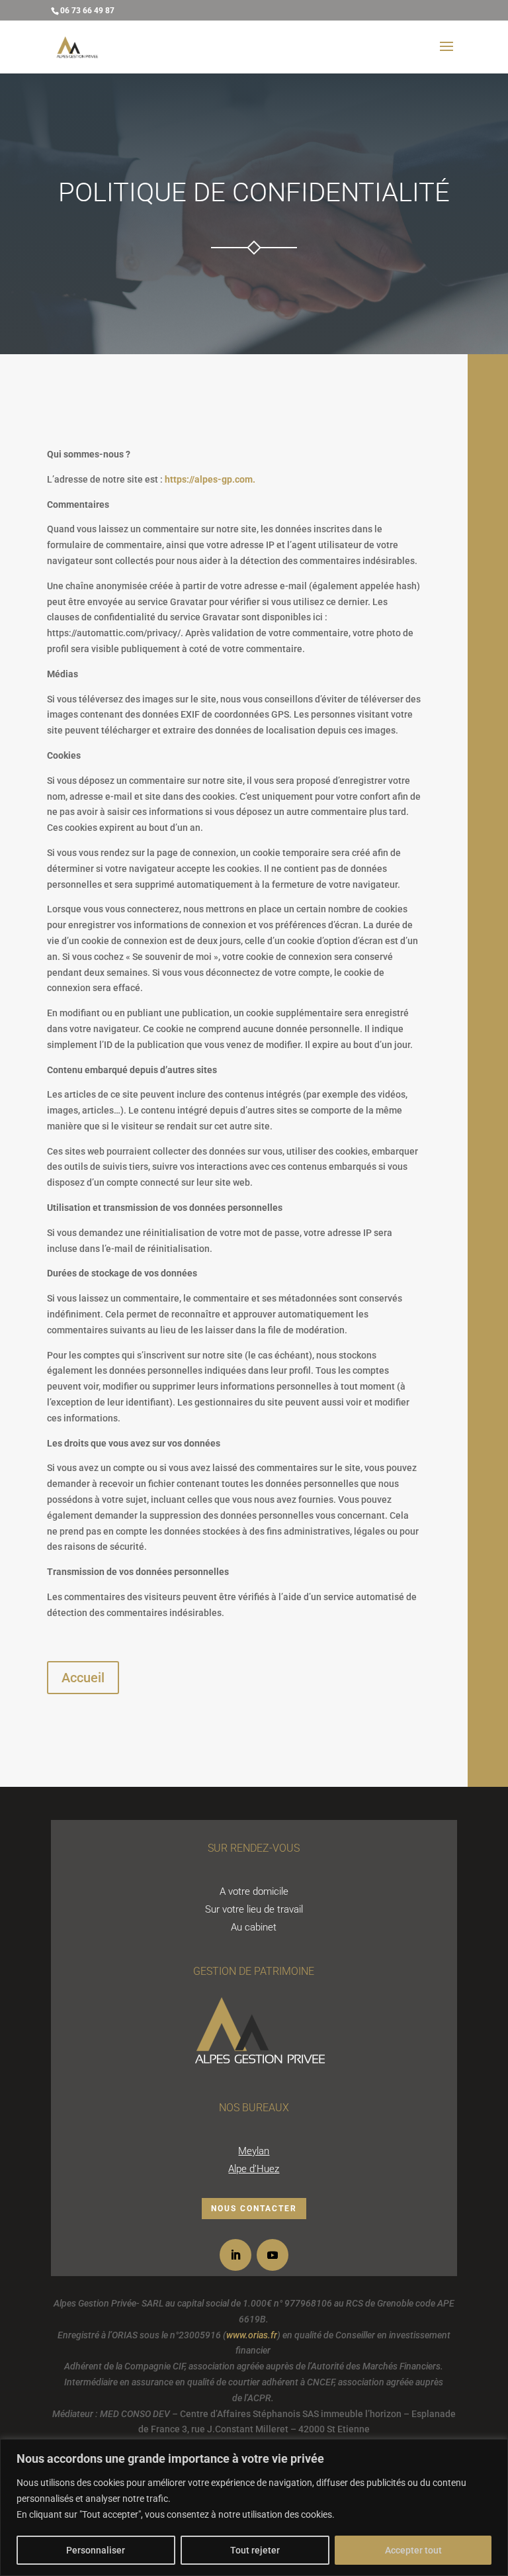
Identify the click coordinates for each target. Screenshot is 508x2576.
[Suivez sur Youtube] (273, 2255)
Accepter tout (413, 2550)
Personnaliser (96, 2550)
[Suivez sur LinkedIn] (235, 2255)
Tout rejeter (255, 2550)
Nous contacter (254, 2209)
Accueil (83, 1678)
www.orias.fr (252, 2335)
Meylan (254, 2151)
